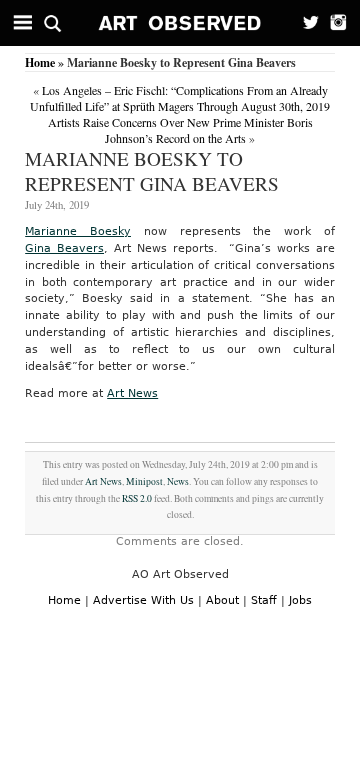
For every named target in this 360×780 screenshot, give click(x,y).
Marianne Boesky (78, 231)
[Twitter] (305, 23)
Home (40, 62)
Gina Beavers (64, 248)
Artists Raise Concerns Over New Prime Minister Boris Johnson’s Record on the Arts (180, 130)
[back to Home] (180, 23)
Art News (132, 393)
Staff (264, 600)
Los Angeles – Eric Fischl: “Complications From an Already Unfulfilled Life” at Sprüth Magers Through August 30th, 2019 (180, 98)
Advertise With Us (143, 600)
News (178, 481)
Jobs (300, 600)
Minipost (144, 481)
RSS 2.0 (137, 498)
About (222, 600)
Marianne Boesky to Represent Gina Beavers (152, 171)
